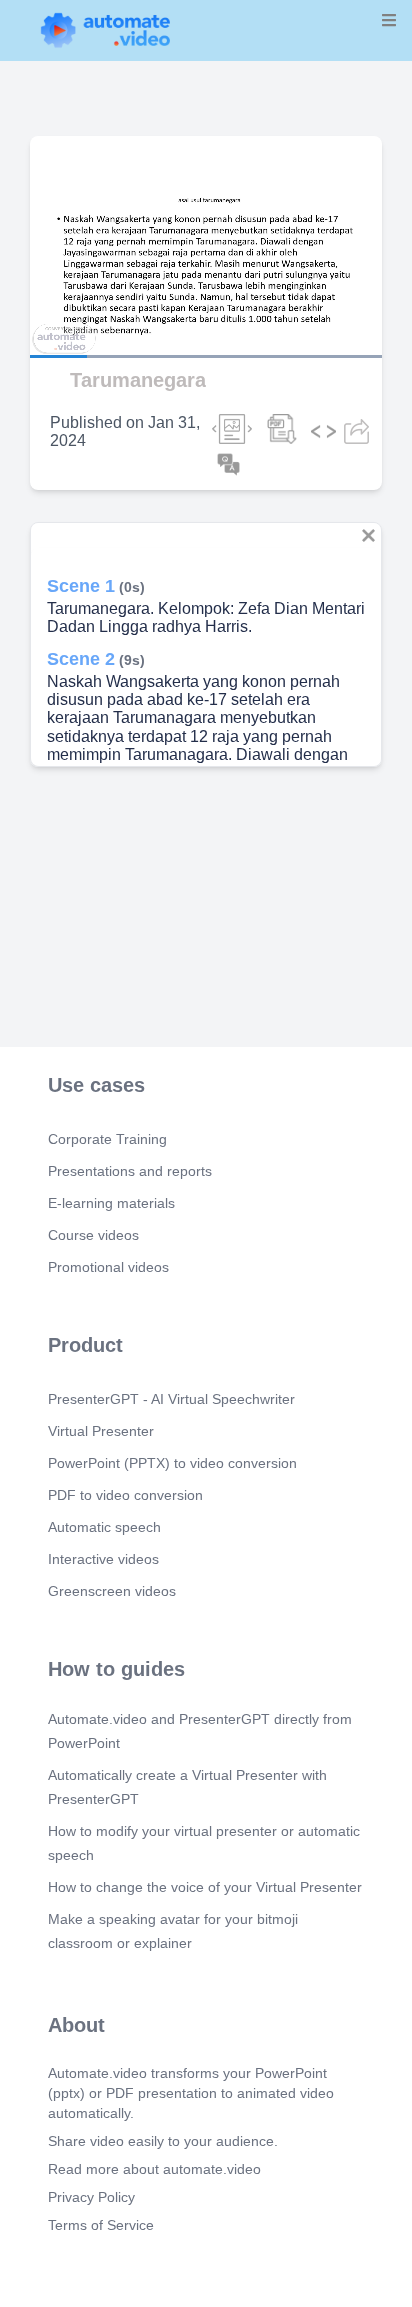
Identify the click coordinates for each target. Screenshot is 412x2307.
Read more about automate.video (154, 2169)
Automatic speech (104, 1527)
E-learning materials (111, 1203)
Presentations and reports (130, 1171)
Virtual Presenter (101, 1431)
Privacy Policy (91, 2197)
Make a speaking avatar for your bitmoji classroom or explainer (173, 1931)
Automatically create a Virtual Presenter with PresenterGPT (187, 1787)
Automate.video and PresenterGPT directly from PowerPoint (200, 1731)
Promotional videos (108, 1267)
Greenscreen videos (112, 1591)
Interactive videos (103, 1559)
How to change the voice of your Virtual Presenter (205, 1887)
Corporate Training (107, 1139)
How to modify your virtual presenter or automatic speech (204, 1843)
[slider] (99, 300)
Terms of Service (101, 2225)
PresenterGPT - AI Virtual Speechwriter (171, 1399)
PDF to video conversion (125, 1495)
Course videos (93, 1235)
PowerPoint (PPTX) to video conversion (172, 1463)
